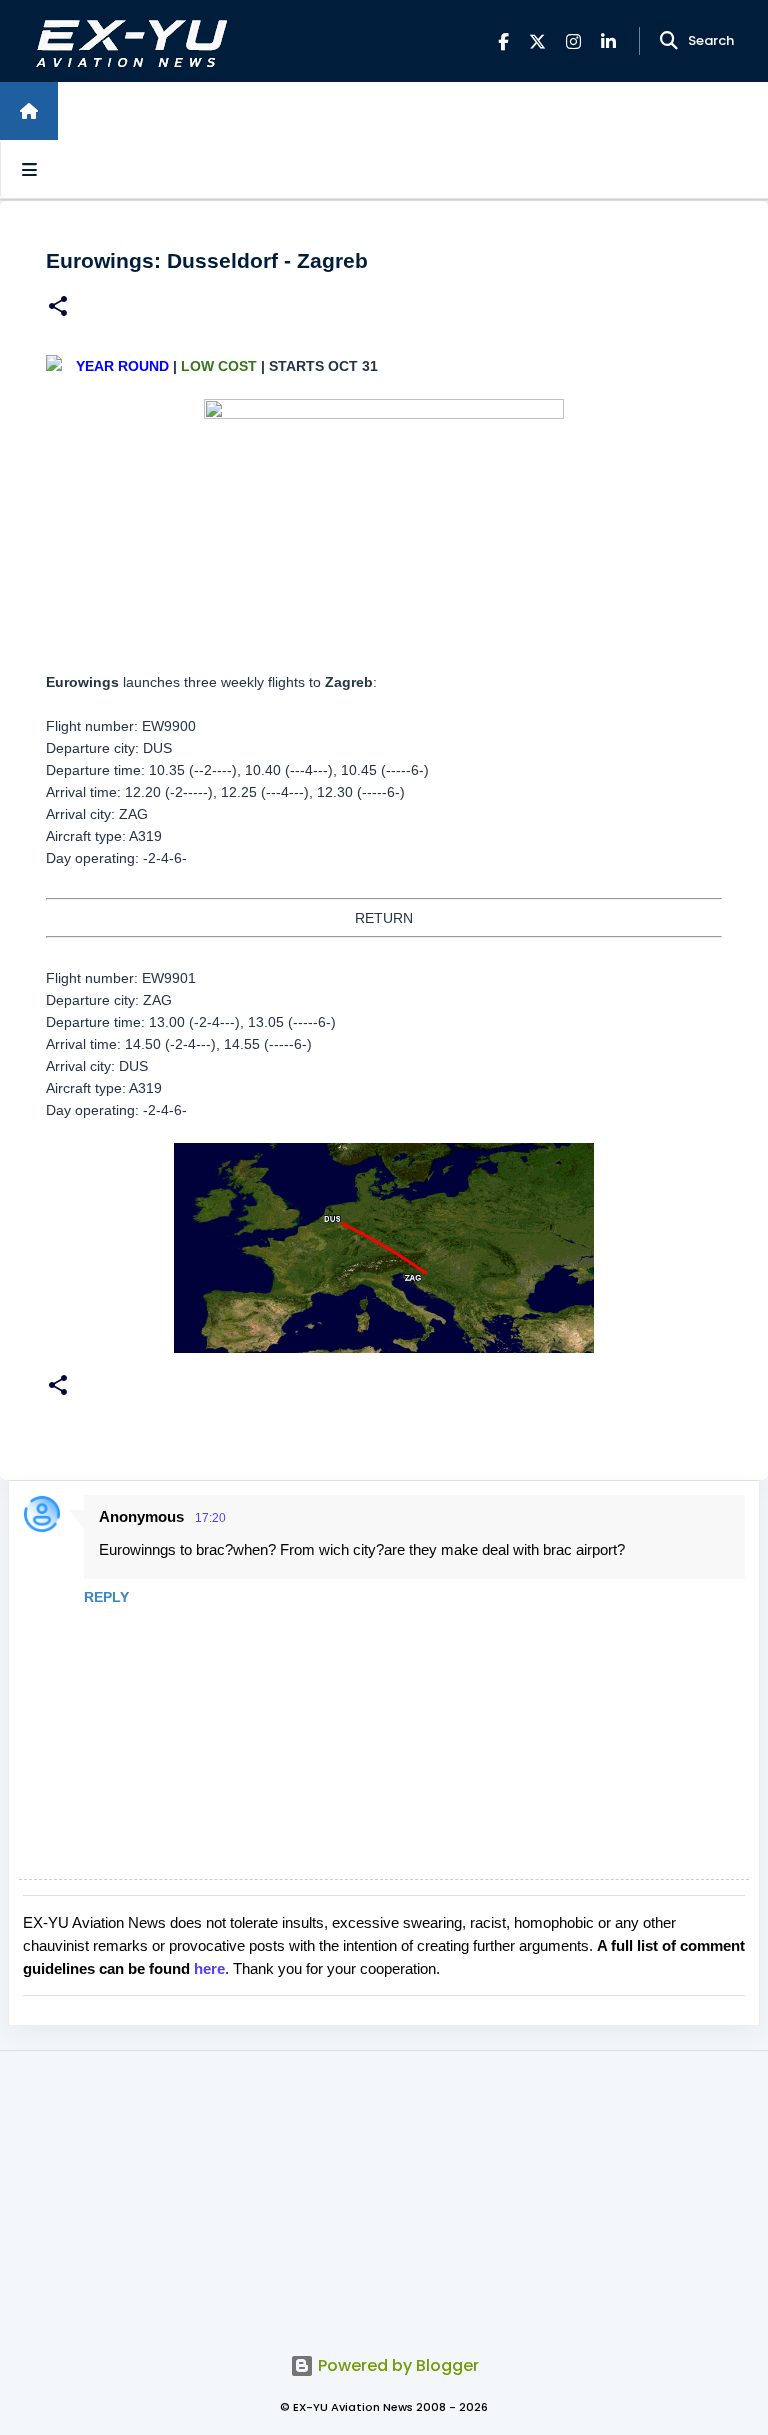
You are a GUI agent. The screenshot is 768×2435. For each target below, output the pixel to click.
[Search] (669, 41)
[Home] (29, 111)
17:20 (210, 1518)
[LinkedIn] (608, 41)
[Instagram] (573, 41)
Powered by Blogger (396, 2365)
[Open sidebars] (29, 169)
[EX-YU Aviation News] (127, 41)
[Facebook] (503, 41)
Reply (106, 1597)
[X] (537, 41)
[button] (58, 308)
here (209, 1968)
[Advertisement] (384, 2191)
